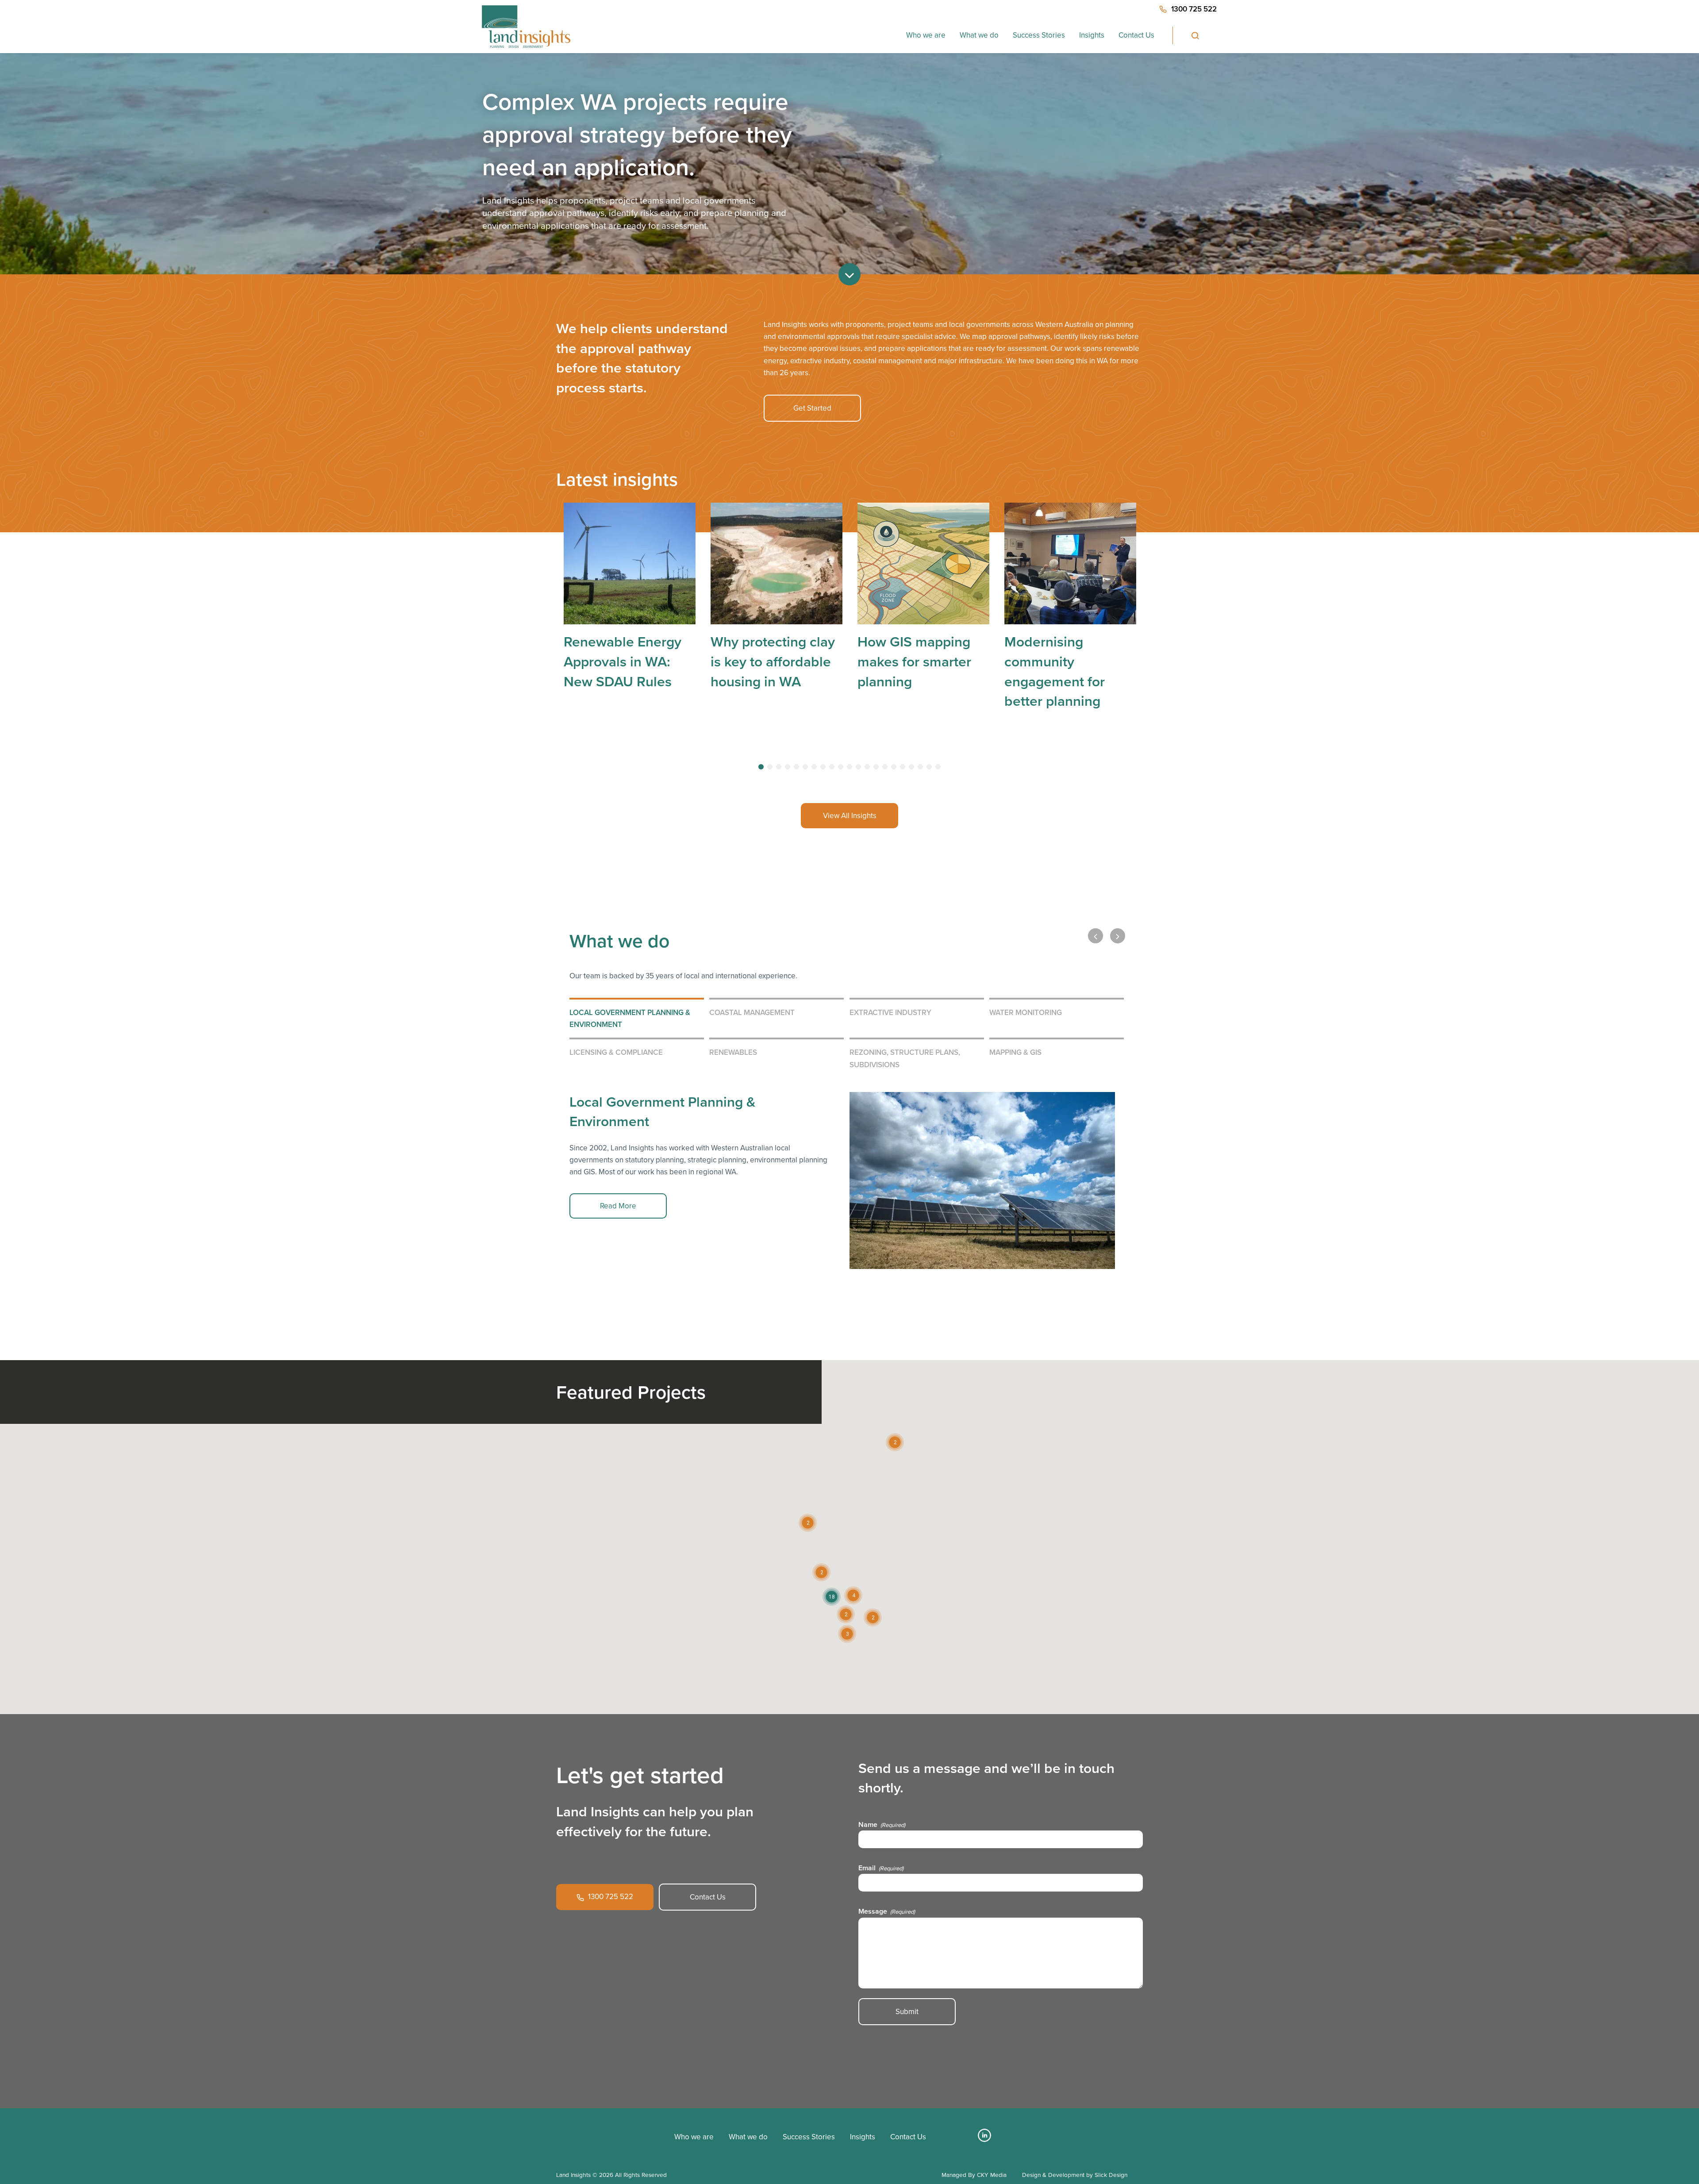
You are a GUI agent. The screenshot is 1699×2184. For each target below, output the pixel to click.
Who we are (926, 35)
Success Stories (1039, 35)
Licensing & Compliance (616, 1052)
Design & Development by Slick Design (1075, 2175)
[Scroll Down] (849, 274)
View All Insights (850, 816)
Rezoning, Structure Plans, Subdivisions (905, 1058)
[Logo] (589, 2133)
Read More (618, 1206)
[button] (853, 1595)
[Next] (1118, 936)
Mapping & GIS (1015, 1052)
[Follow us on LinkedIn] (984, 2139)
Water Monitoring (1026, 1012)
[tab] (761, 767)
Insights (1092, 35)
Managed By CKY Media (974, 2175)
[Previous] (1096, 936)
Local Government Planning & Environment (630, 1018)
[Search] (1195, 35)
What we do (979, 35)
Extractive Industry (890, 1012)
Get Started (812, 408)
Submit (907, 2012)
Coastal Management (752, 1012)
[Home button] (526, 27)
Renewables (733, 1052)
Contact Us (1136, 35)
